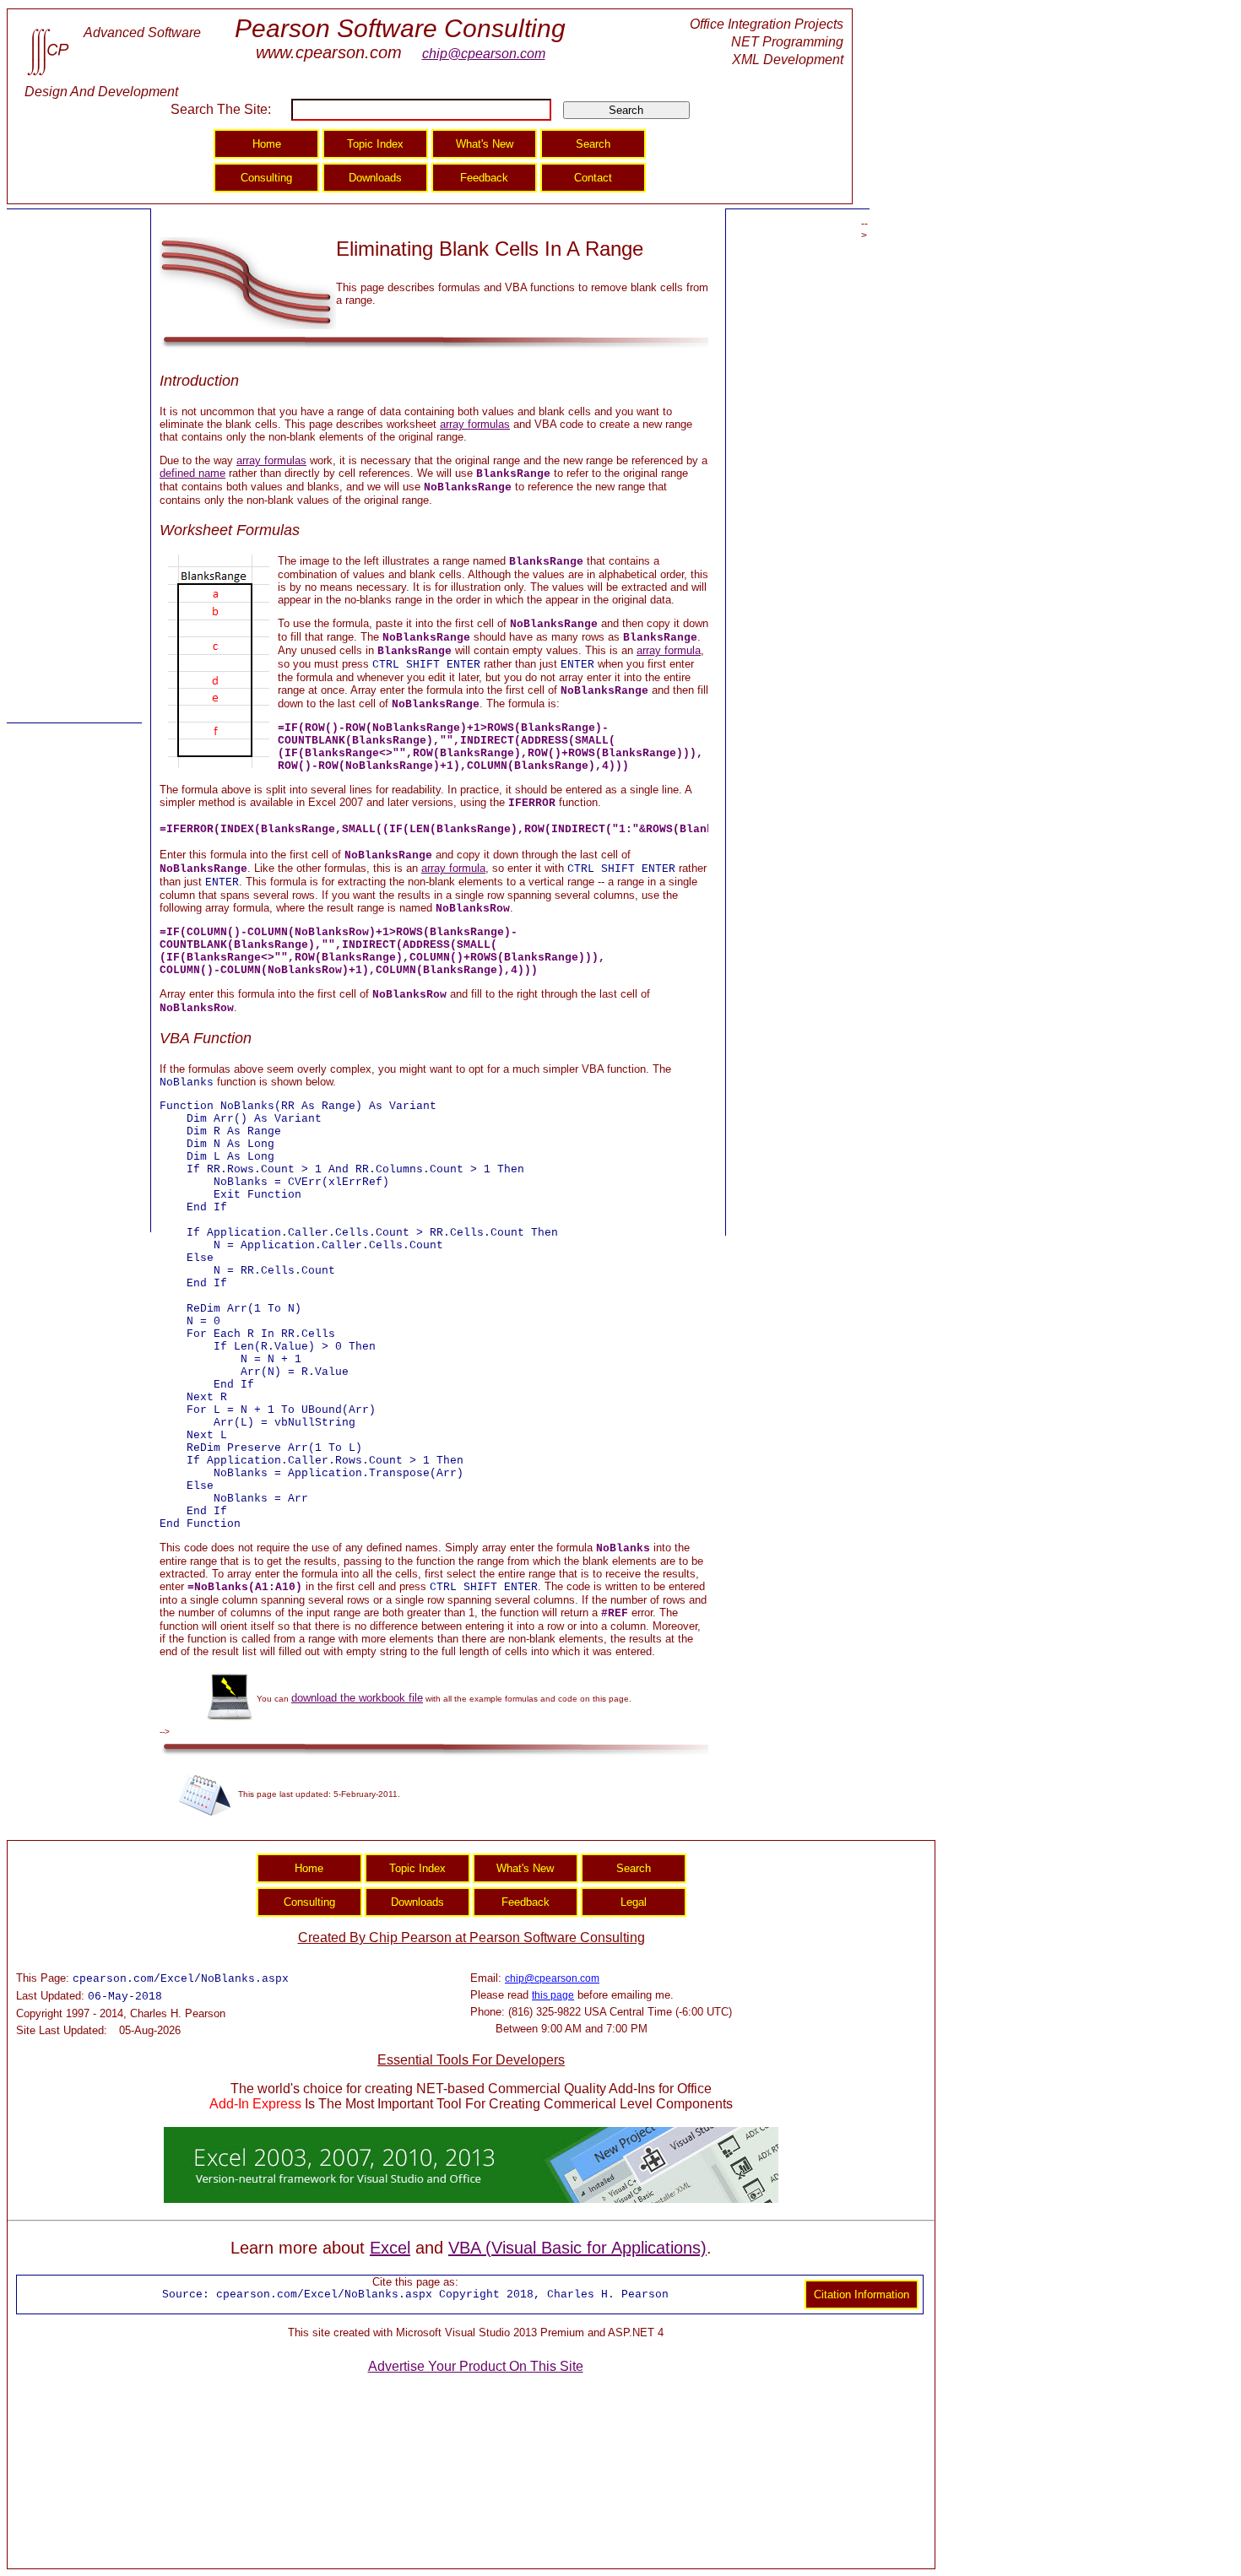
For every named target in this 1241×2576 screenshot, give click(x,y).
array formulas (475, 424)
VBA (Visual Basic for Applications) (577, 2248)
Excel (390, 2248)
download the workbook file (357, 1698)
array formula (669, 650)
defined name (192, 473)
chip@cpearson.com (484, 54)
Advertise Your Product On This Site (476, 2366)
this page (553, 1995)
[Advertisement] (74, 467)
